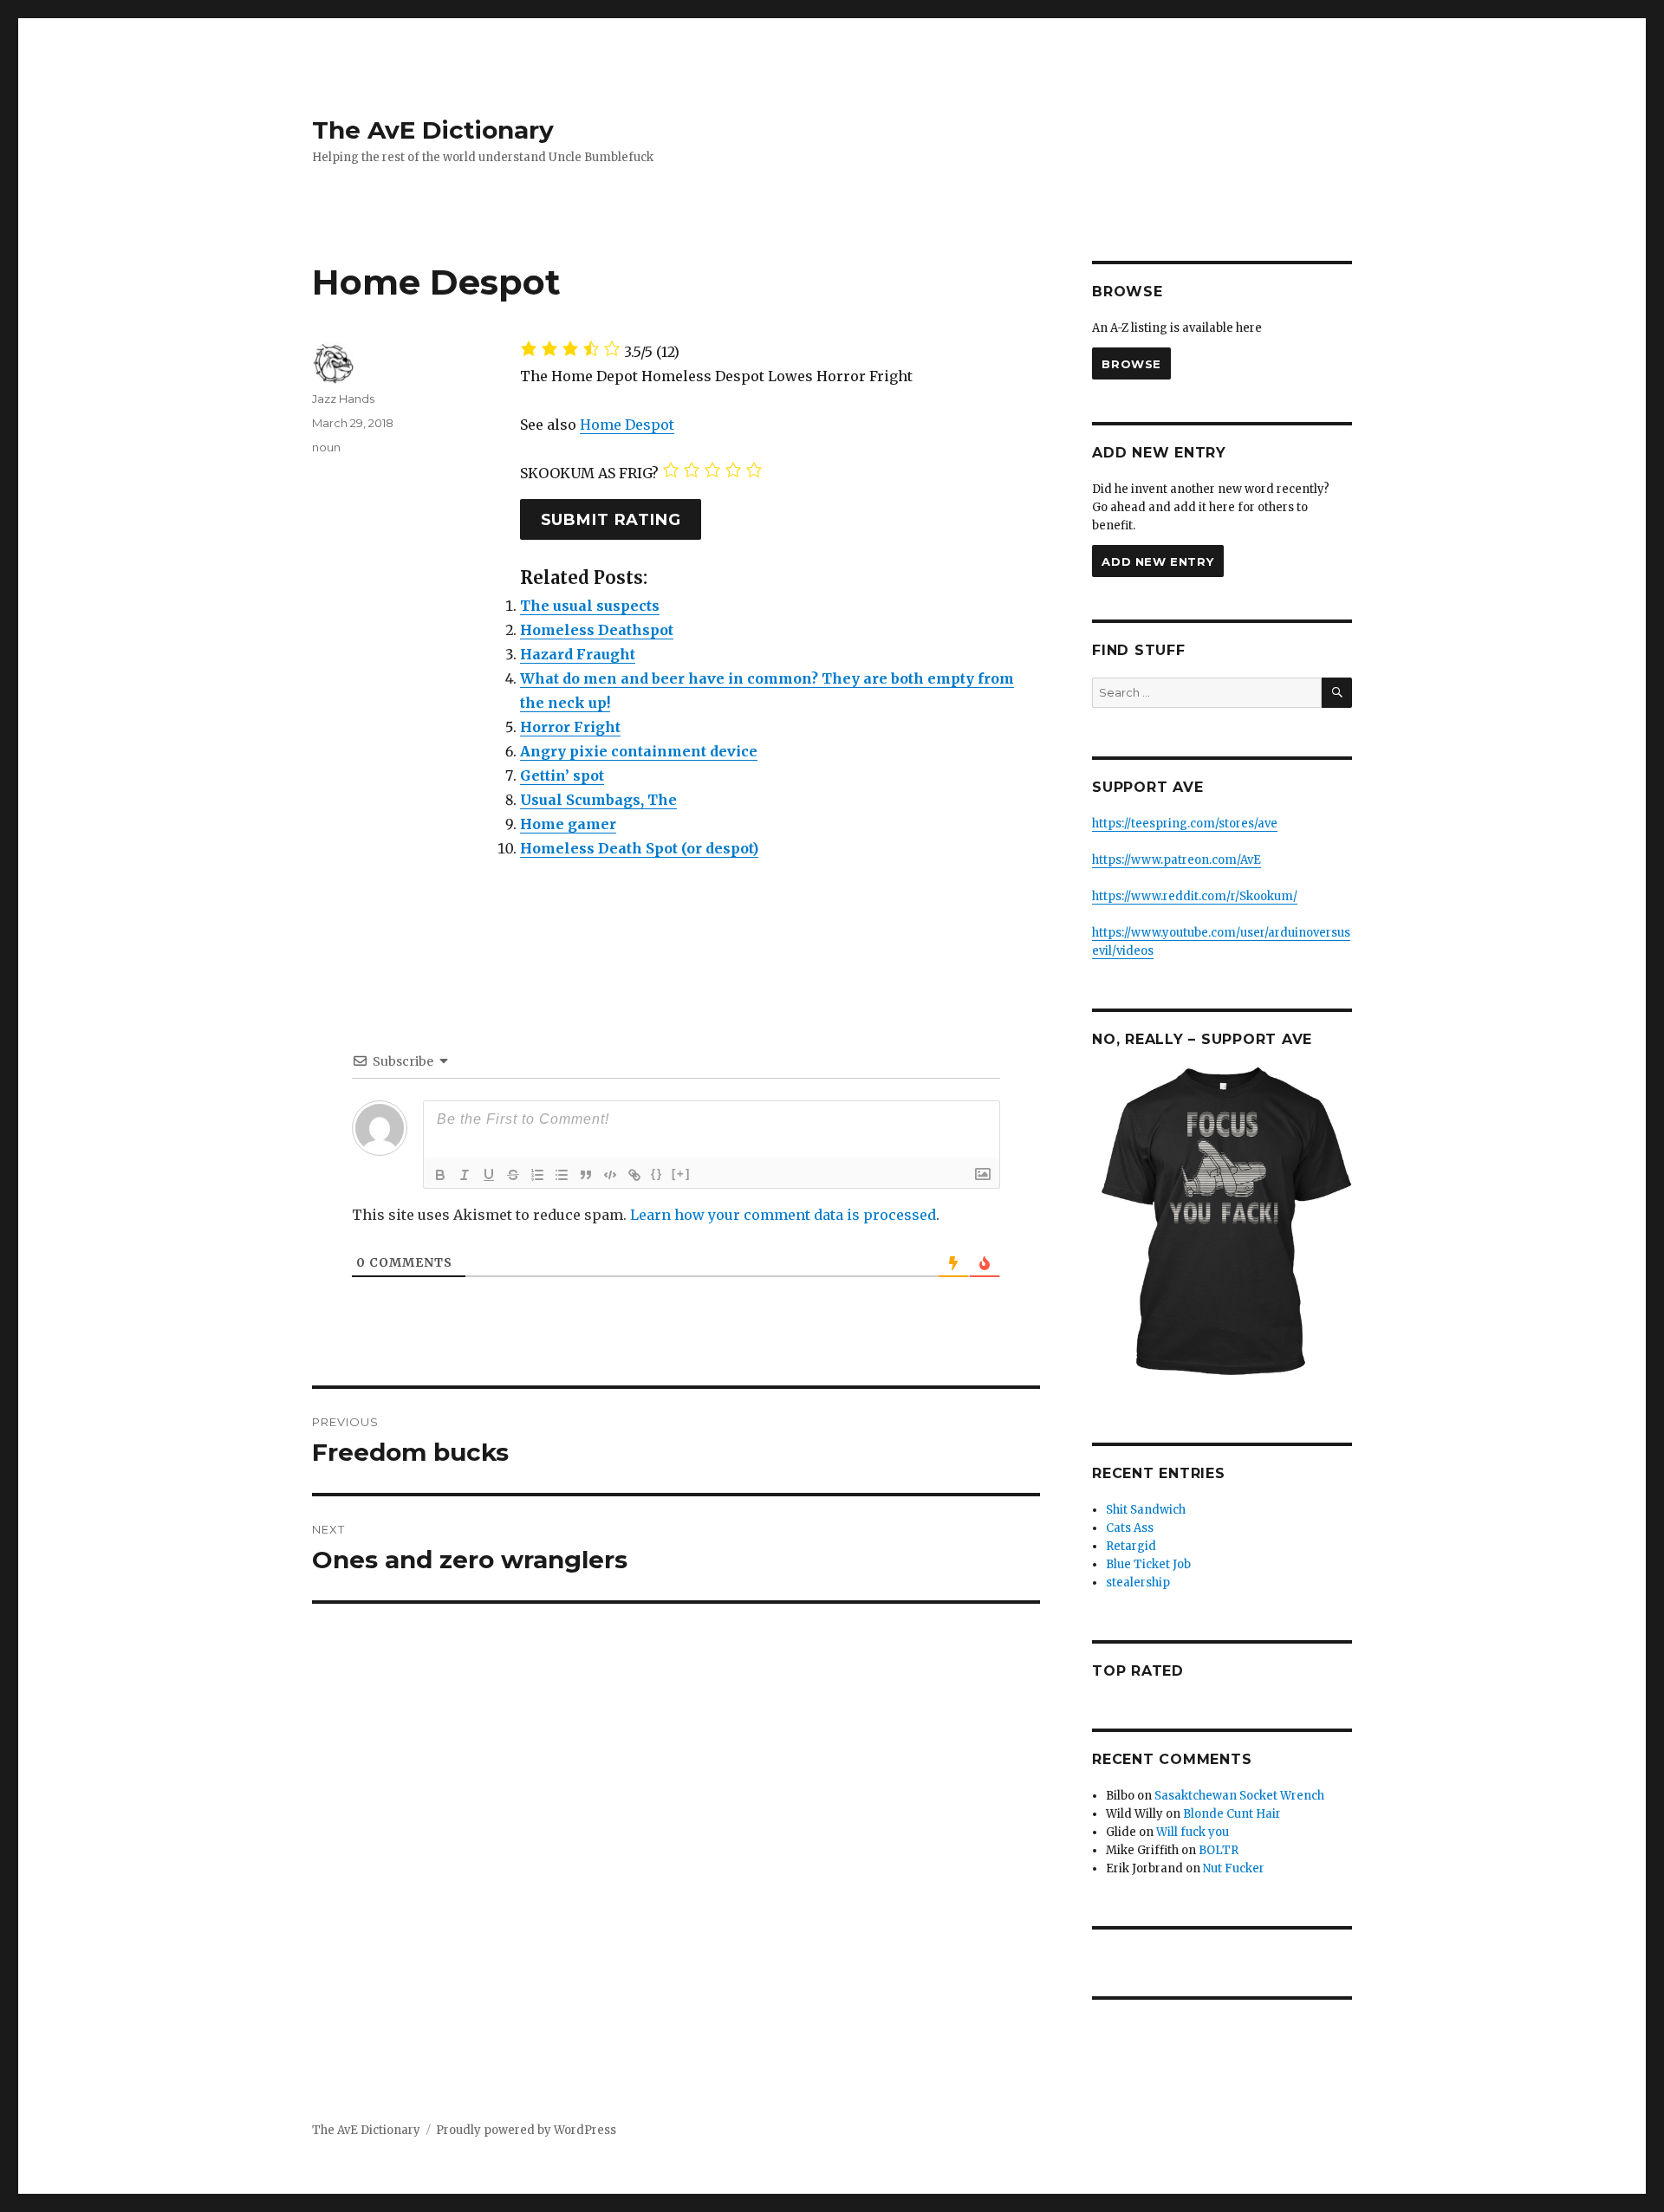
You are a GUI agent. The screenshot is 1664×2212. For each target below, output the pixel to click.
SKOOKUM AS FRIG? (589, 473)
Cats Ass (1130, 1528)
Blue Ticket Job (1148, 1564)
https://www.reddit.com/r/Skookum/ (1195, 896)
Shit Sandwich (1146, 1510)
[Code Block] (610, 1175)
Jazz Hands (343, 399)
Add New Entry (1157, 561)
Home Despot (627, 425)
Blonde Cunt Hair (1232, 1814)
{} (657, 1174)
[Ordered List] (537, 1175)
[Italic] (465, 1175)
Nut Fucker (1234, 1868)
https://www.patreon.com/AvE (1176, 860)
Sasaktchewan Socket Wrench (1239, 1796)
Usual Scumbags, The (598, 800)
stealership (1138, 1583)
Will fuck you (1193, 1832)
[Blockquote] (586, 1175)
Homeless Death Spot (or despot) (639, 848)
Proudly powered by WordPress (526, 2130)
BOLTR (1219, 1850)
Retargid (1131, 1546)
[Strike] (513, 1175)
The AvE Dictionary (433, 130)
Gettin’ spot (562, 775)
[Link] (634, 1175)
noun (326, 447)
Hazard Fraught (578, 654)
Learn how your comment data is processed (783, 1215)
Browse (1131, 364)
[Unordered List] (562, 1175)
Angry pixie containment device (639, 751)
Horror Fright (570, 727)
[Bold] (440, 1175)
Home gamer (568, 824)
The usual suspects (590, 606)
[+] (681, 1174)
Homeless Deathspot (597, 630)
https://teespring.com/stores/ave (1185, 824)
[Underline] (489, 1175)
